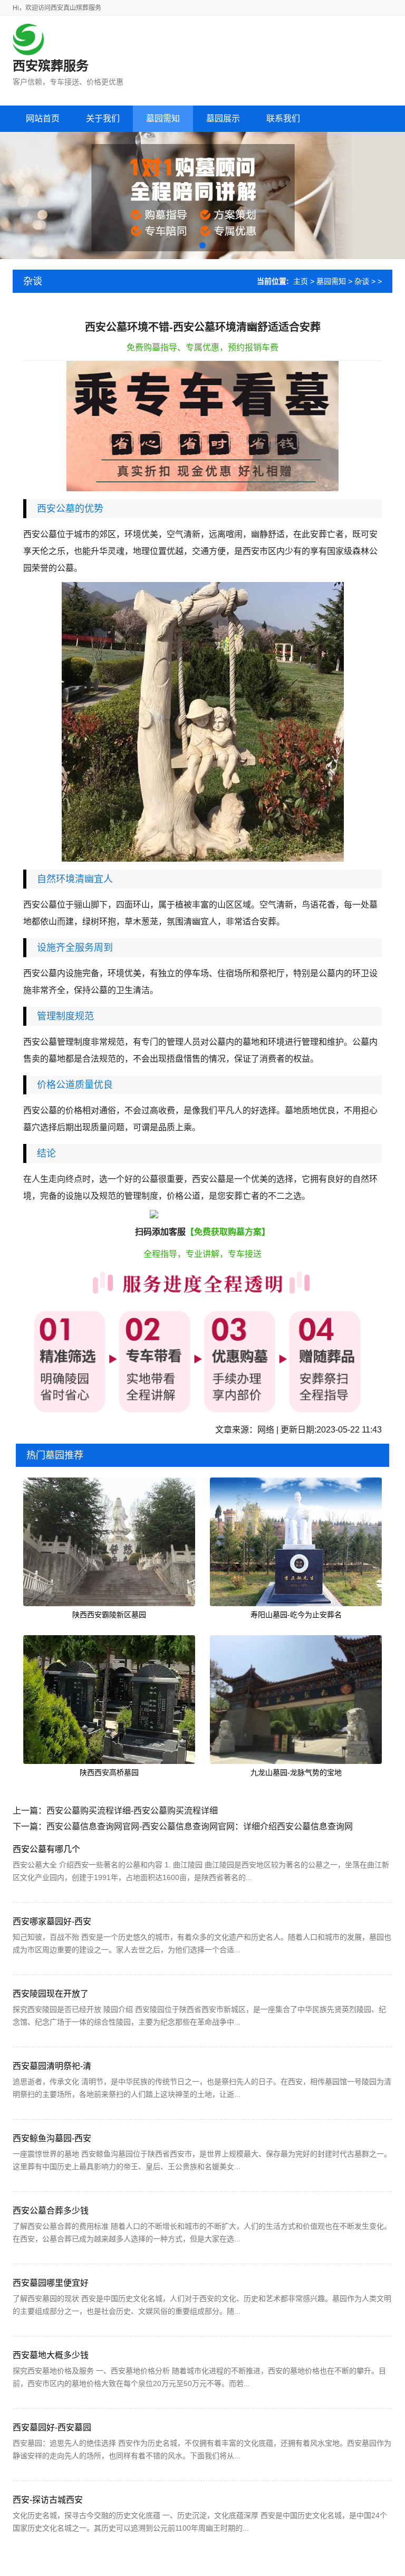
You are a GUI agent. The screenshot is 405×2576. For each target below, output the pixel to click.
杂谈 (362, 281)
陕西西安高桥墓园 (109, 1772)
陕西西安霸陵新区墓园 (109, 1615)
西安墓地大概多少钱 (51, 2355)
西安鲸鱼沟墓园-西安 (52, 2138)
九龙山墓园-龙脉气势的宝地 (296, 1772)
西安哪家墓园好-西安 (52, 1921)
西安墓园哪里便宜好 (51, 2283)
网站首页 (43, 118)
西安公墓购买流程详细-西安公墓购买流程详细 (132, 1811)
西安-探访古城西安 (48, 2500)
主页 (301, 281)
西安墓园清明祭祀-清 (52, 2066)
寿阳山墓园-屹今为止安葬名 (296, 1615)
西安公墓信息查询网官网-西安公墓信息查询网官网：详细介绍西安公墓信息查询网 (200, 1826)
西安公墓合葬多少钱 (51, 2211)
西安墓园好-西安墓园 (52, 2427)
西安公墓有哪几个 (46, 1849)
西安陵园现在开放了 (51, 1994)
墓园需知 (331, 281)
